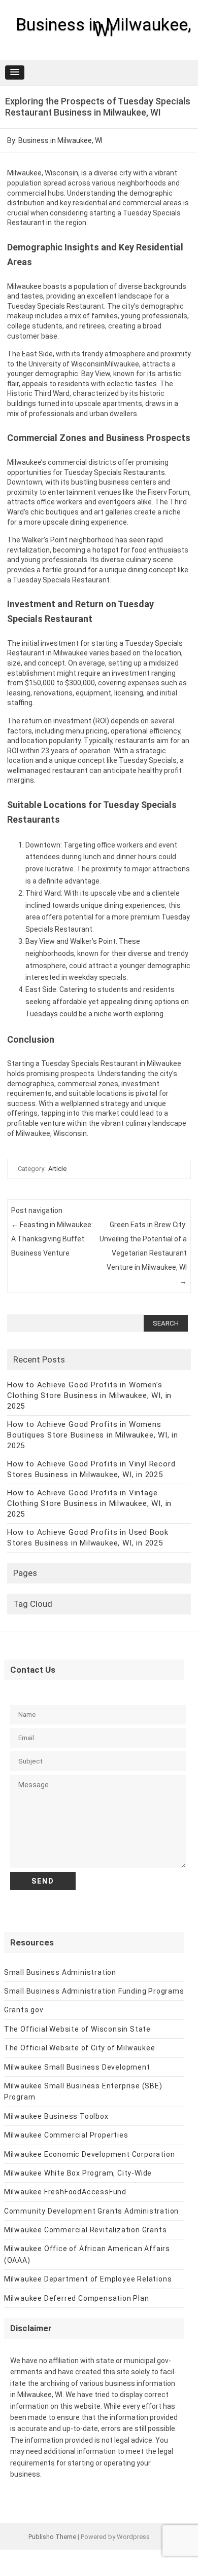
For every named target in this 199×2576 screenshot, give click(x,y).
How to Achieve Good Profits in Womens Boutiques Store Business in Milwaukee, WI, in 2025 (93, 1435)
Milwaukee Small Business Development (77, 2067)
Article (57, 1169)
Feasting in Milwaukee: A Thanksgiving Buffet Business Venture (52, 1239)
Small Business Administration (60, 1972)
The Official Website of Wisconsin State (77, 2029)
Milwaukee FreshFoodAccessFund (65, 2192)
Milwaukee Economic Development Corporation (90, 2154)
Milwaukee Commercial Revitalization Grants (86, 2230)
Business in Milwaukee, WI (104, 27)
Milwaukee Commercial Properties (66, 2135)
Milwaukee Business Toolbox (56, 2116)
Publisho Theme (52, 2537)
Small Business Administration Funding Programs (94, 1991)
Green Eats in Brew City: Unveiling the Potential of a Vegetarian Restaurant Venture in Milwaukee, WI (143, 1253)
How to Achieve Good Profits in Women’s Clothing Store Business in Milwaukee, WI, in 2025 (89, 1395)
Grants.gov (24, 2010)
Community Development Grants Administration (91, 2211)
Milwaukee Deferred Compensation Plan (77, 2298)
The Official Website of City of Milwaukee (80, 2048)
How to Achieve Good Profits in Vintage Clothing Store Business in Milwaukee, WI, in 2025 (89, 1503)
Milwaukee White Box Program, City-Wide (78, 2173)
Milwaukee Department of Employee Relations (88, 2279)
